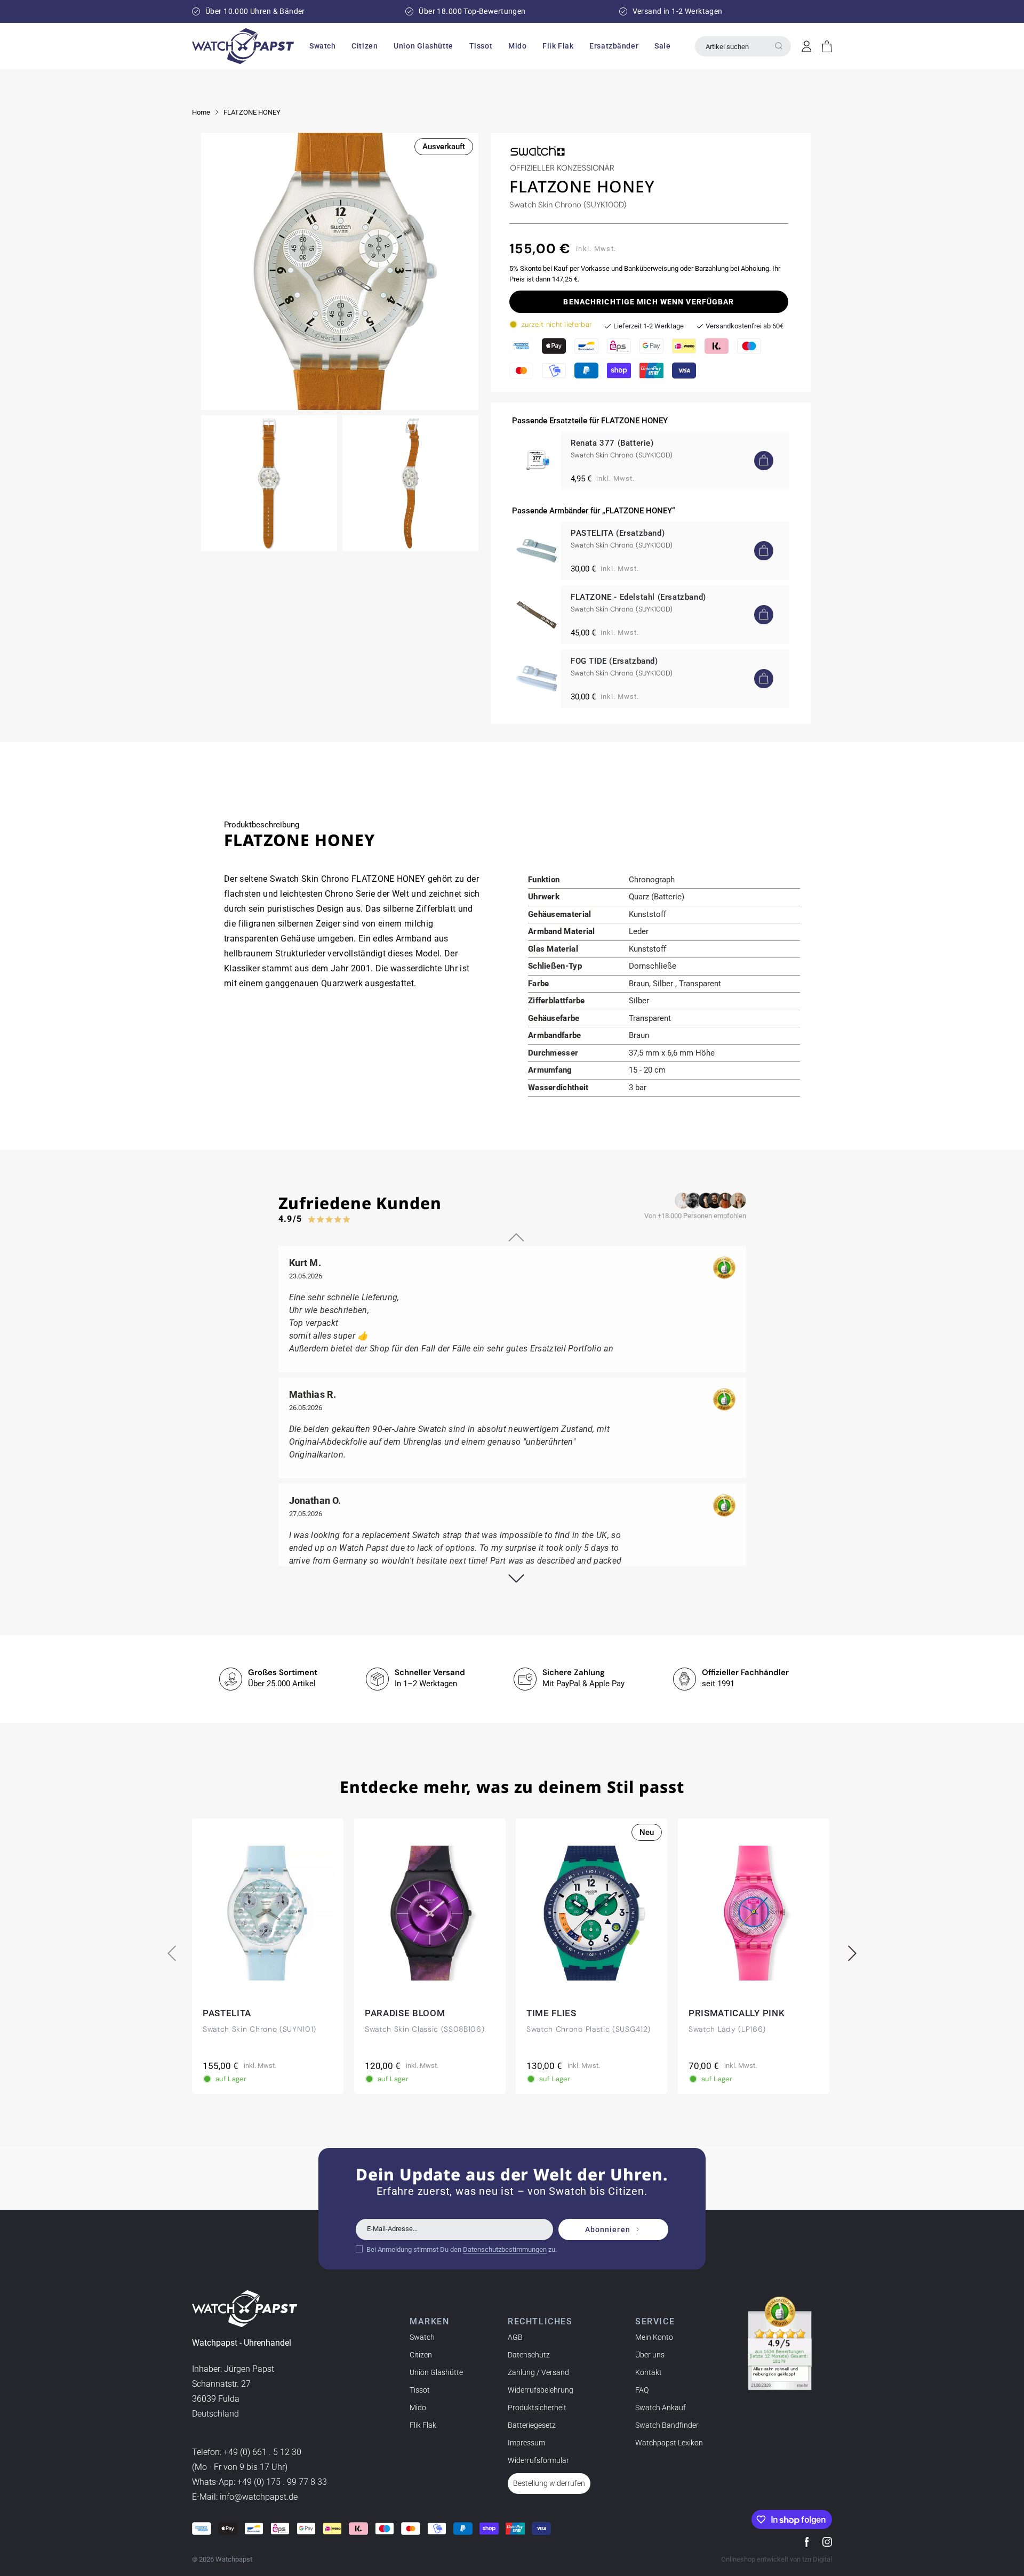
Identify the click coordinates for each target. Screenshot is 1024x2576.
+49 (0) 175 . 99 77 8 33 (282, 2482)
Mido (418, 2408)
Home (201, 112)
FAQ (642, 2390)
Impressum (526, 2443)
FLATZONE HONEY (252, 112)
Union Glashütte (436, 2372)
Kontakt (649, 2372)
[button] (322, 46)
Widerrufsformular (538, 2460)
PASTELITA (227, 2013)
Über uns (650, 2355)
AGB (515, 2337)
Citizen (421, 2355)
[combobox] (743, 46)
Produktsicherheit (537, 2408)
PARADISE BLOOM (405, 2013)
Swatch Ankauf (661, 2408)
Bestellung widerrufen (549, 2483)
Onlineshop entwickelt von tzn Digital (777, 2559)
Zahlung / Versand (538, 2372)
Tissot (420, 2390)
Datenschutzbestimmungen (505, 2249)
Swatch (422, 2337)
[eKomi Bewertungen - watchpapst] (780, 2344)
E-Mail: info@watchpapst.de (245, 2497)
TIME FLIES (551, 2013)
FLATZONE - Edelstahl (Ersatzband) (638, 597)
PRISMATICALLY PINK (737, 2013)
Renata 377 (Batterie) (612, 443)
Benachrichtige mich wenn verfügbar (649, 302)
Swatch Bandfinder (667, 2425)
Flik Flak (423, 2425)
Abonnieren (608, 2229)
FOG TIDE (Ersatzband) (614, 661)
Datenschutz (529, 2355)
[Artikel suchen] (779, 46)
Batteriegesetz (532, 2425)
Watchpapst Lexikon (669, 2443)
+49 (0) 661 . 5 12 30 (262, 2452)
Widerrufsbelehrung (541, 2390)
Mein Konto (654, 2337)
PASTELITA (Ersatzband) (618, 533)
